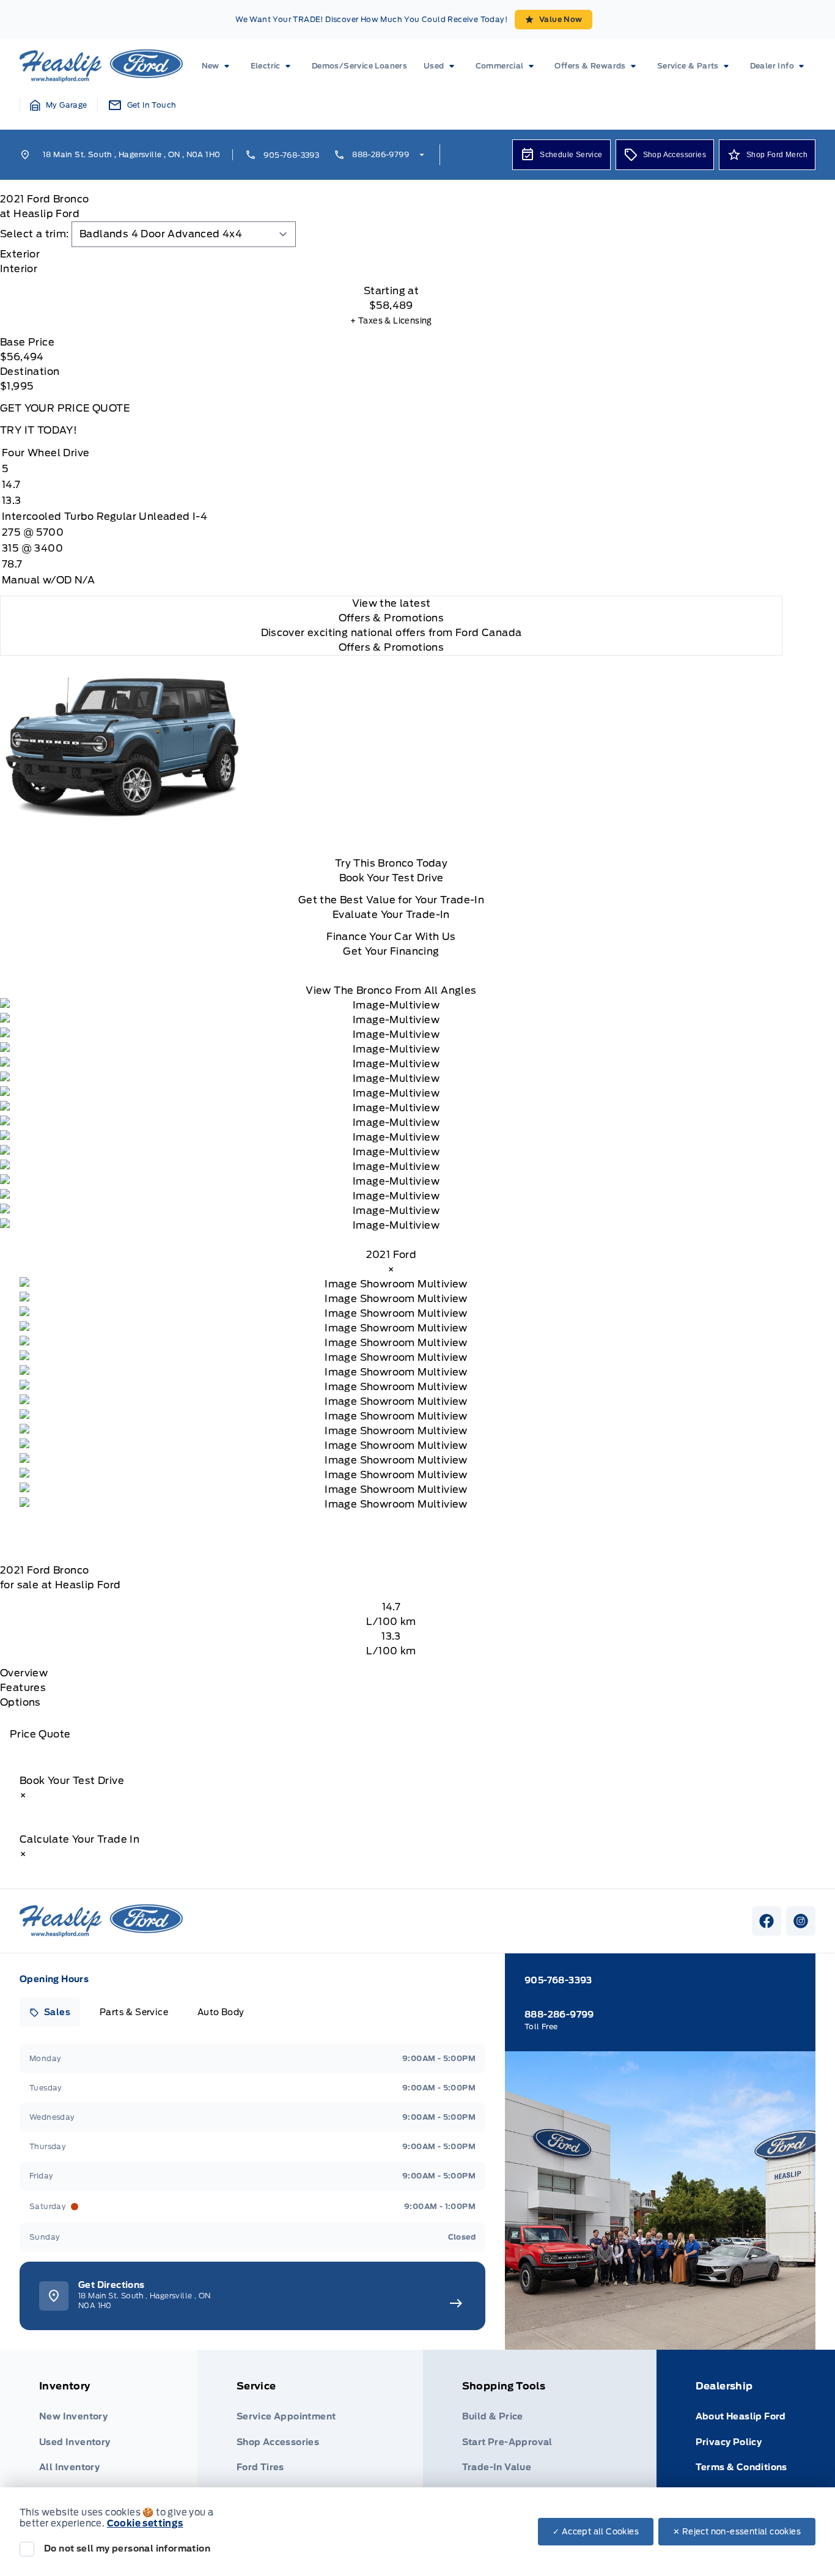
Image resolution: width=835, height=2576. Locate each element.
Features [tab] (23, 1688)
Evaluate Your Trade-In (391, 915)
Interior (19, 269)
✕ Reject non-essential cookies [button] (737, 2532)
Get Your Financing (391, 951)
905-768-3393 (291, 155)
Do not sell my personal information (127, 2548)
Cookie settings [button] (145, 2523)
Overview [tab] (24, 1673)
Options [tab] (20, 1702)
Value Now (561, 19)
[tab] (391, 254)
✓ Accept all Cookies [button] (596, 2532)
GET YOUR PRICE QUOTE (65, 408)
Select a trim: (35, 234)
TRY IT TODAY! (39, 430)
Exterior (20, 254)
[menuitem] (218, 66)
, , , (131, 154)
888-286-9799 (381, 154)
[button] (59, 105)
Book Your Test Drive (392, 878)
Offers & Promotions (392, 647)
